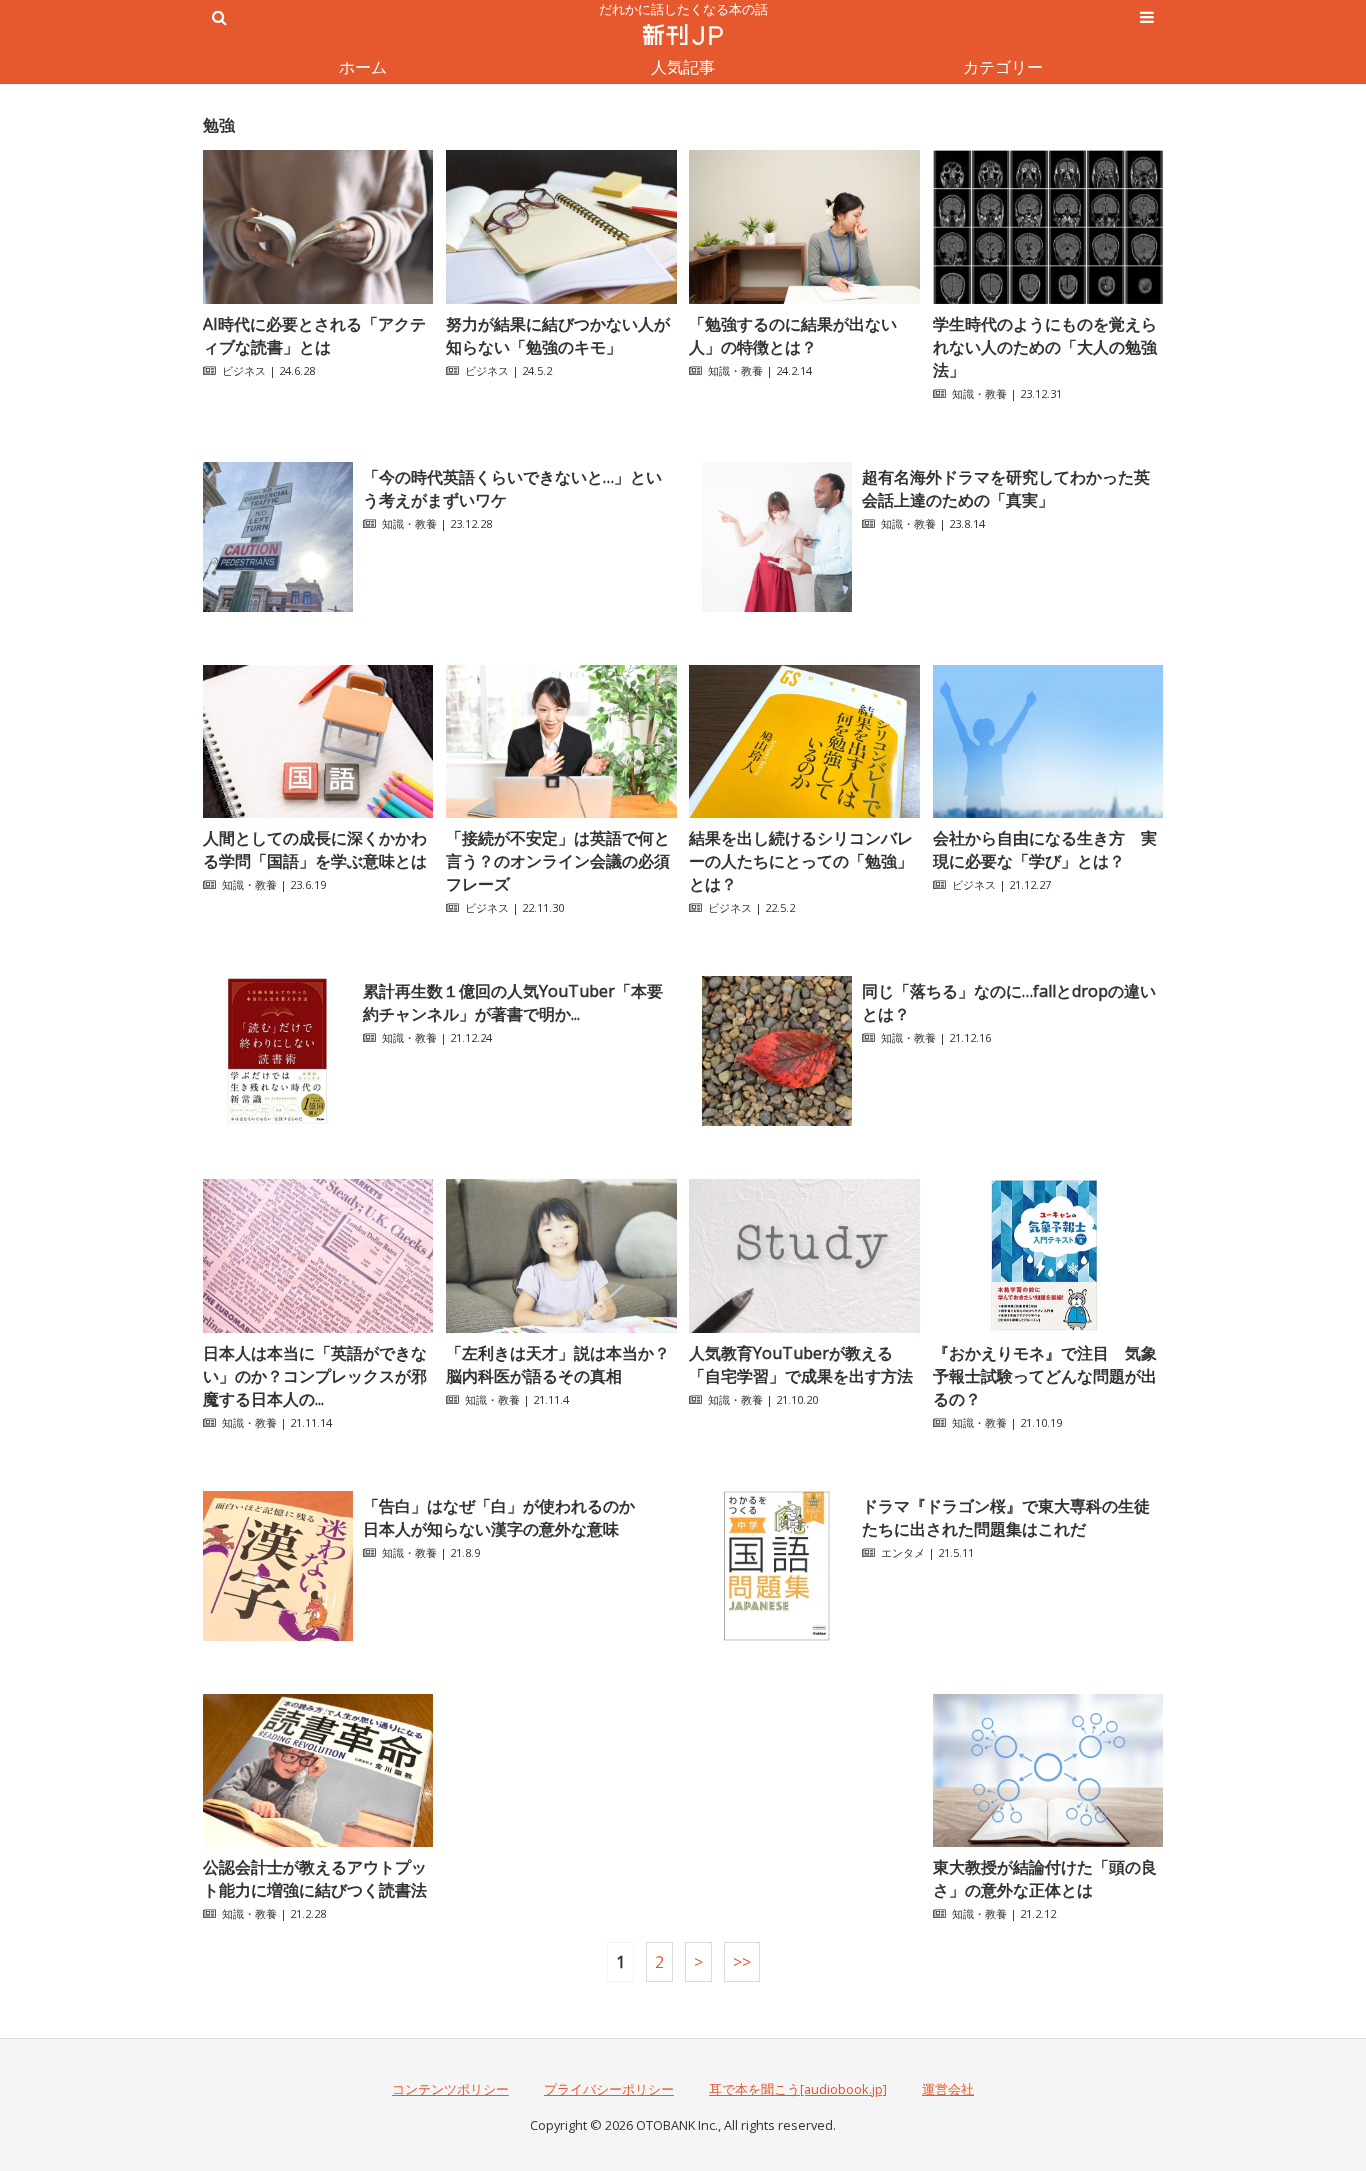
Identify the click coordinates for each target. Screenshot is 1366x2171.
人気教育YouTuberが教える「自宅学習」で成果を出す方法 (801, 1364)
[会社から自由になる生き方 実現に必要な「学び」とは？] (1048, 812)
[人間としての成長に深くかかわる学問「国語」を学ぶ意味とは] (318, 812)
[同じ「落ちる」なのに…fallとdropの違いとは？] (777, 1120)
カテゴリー (1003, 67)
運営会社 (948, 2089)
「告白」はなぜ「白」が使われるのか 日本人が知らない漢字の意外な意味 (507, 1517)
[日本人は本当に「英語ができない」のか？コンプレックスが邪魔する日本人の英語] (318, 1327)
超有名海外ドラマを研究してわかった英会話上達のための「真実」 (1006, 488)
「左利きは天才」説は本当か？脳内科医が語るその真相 (558, 1364)
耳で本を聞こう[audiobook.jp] (798, 2089)
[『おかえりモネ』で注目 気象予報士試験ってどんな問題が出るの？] (1048, 1327)
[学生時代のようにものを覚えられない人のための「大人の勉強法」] (1048, 298)
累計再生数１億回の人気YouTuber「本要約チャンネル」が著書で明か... (513, 1002)
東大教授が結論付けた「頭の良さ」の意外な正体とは (1045, 1878)
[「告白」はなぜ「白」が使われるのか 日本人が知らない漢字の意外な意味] (278, 1635)
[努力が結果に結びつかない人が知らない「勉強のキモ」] (561, 298)
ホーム (363, 67)
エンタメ (903, 1552)
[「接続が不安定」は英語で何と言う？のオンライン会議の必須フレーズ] (561, 812)
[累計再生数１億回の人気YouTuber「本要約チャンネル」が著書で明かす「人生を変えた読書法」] (278, 1120)
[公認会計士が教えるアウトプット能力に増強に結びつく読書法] (318, 1841)
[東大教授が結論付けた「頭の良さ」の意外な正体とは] (1048, 1841)
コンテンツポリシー (450, 2089)
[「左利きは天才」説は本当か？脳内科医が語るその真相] (561, 1327)
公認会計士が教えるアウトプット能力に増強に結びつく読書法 (315, 1878)
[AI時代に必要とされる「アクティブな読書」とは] (318, 298)
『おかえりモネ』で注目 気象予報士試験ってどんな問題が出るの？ (1045, 1376)
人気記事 (683, 67)
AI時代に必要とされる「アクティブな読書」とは (314, 335)
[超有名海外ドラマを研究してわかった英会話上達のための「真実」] (777, 606)
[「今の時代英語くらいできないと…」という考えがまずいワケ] (278, 606)
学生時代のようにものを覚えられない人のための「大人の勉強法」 (1045, 347)
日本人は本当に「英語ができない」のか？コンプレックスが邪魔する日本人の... (315, 1376)
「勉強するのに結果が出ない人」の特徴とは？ (793, 335)
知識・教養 (735, 370)
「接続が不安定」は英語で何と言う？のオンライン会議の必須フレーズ (558, 861)
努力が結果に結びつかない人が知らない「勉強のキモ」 (558, 335)
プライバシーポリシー (609, 2089)
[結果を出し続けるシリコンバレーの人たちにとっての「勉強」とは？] (804, 812)
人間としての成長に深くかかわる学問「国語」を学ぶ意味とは (315, 849)
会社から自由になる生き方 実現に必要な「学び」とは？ (1045, 849)
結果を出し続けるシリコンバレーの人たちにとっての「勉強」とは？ (801, 861)
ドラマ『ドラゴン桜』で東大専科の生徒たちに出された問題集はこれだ (1006, 1517)
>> (742, 1962)
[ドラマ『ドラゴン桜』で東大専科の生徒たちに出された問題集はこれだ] (777, 1635)
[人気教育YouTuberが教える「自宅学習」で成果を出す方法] (804, 1327)
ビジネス (244, 370)
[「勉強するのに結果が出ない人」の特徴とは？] (804, 298)
